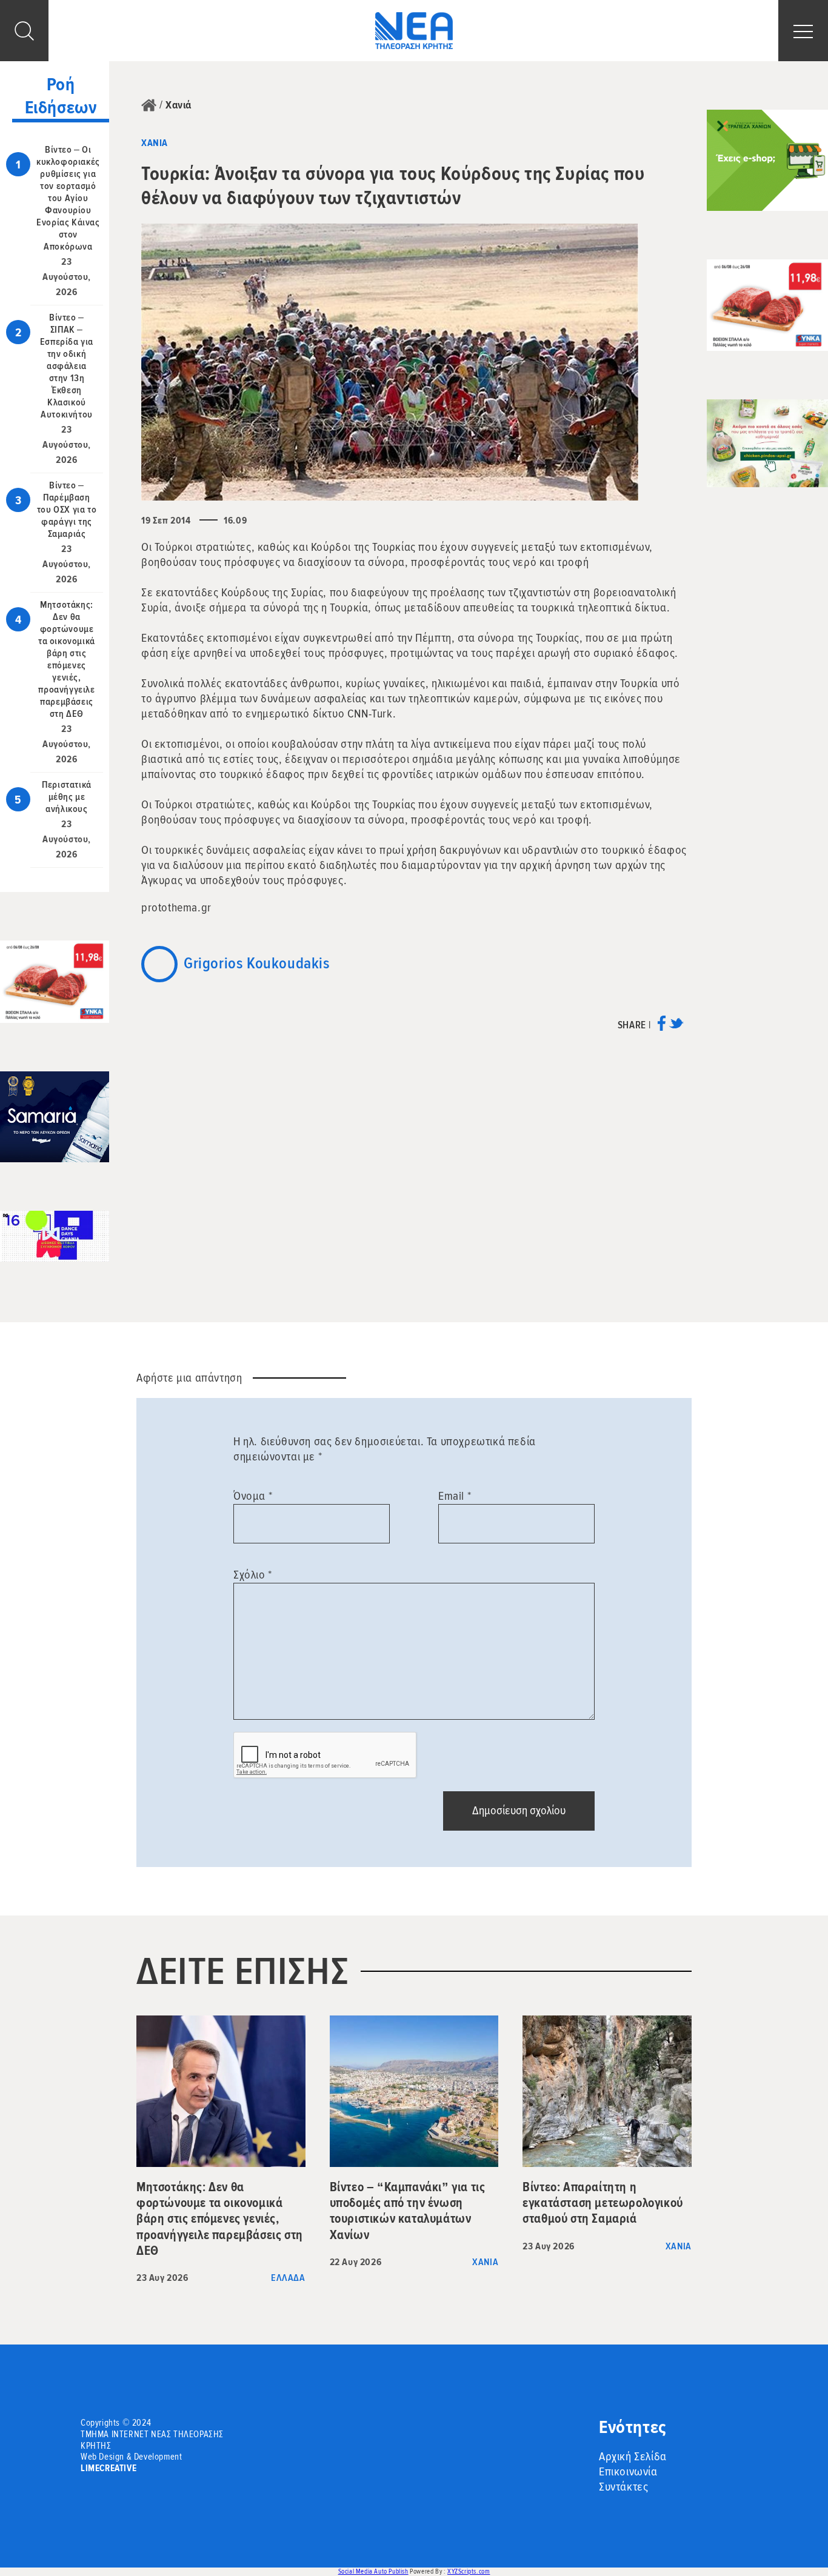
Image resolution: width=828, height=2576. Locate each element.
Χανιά (179, 105)
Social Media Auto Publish (373, 2571)
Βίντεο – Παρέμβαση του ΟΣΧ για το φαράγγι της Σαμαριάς (67, 510)
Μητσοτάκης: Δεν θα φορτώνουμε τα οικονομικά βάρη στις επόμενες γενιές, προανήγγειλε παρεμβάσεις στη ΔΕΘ (67, 659)
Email (455, 1496)
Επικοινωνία (628, 2472)
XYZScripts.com (469, 2571)
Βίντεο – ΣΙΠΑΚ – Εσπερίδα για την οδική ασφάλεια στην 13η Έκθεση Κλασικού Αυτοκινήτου (67, 366)
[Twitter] (676, 1027)
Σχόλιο (253, 1575)
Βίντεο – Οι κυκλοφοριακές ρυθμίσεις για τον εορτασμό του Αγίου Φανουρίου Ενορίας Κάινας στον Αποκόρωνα (68, 198)
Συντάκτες (623, 2487)
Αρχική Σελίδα (633, 2457)
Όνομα (253, 1496)
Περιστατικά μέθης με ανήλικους (67, 797)
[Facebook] (662, 1027)
